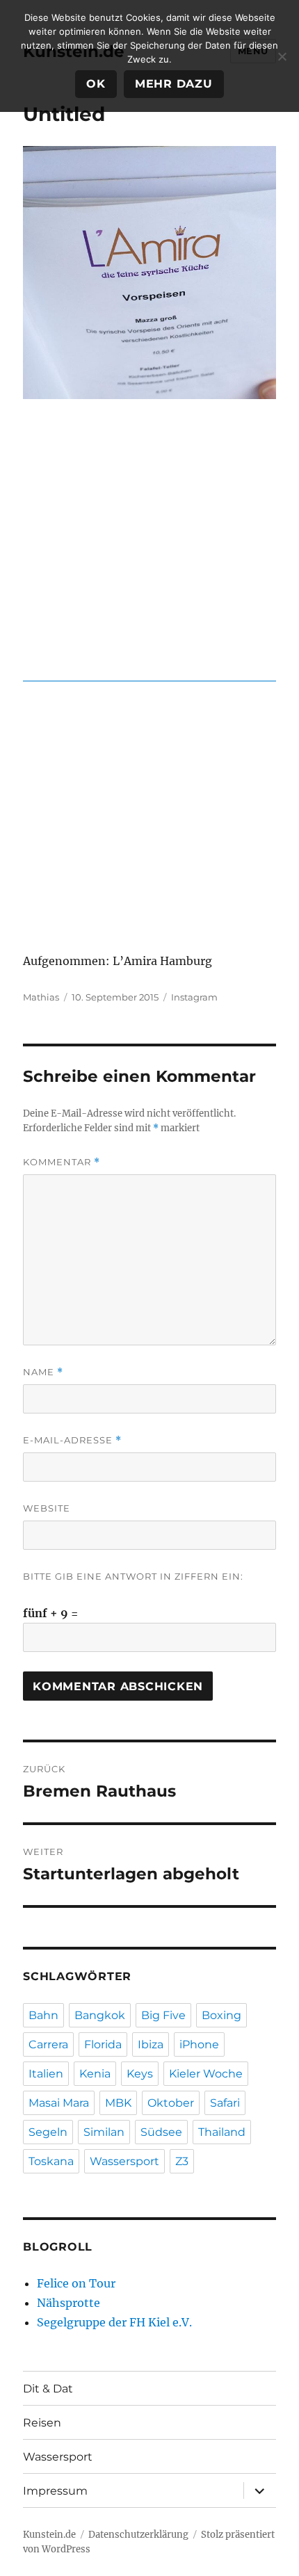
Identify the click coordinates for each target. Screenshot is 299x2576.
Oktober (171, 2103)
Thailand (222, 2132)
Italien (46, 2074)
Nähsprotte (68, 2303)
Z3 (182, 2161)
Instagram (194, 997)
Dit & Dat (48, 2389)
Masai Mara (59, 2103)
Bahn (43, 2015)
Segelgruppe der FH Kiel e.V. (114, 2322)
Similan (104, 2132)
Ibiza (151, 2044)
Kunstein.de (49, 2535)
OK (96, 84)
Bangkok (100, 2015)
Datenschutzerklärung (138, 2535)
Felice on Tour (76, 2283)
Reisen (42, 2423)
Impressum (55, 2491)
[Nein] (282, 56)
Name (43, 1372)
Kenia (95, 2074)
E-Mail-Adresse (72, 1440)
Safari (225, 2103)
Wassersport (124, 2161)
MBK (118, 2103)
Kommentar (62, 1162)
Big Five (163, 2015)
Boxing (221, 2015)
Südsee (161, 2132)
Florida (103, 2044)
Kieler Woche (206, 2074)
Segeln (48, 2132)
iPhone (199, 2044)
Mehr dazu (174, 84)
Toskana (51, 2161)
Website (47, 1508)
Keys (140, 2074)
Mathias (41, 997)
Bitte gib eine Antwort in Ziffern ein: (133, 1576)
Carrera (48, 2044)
